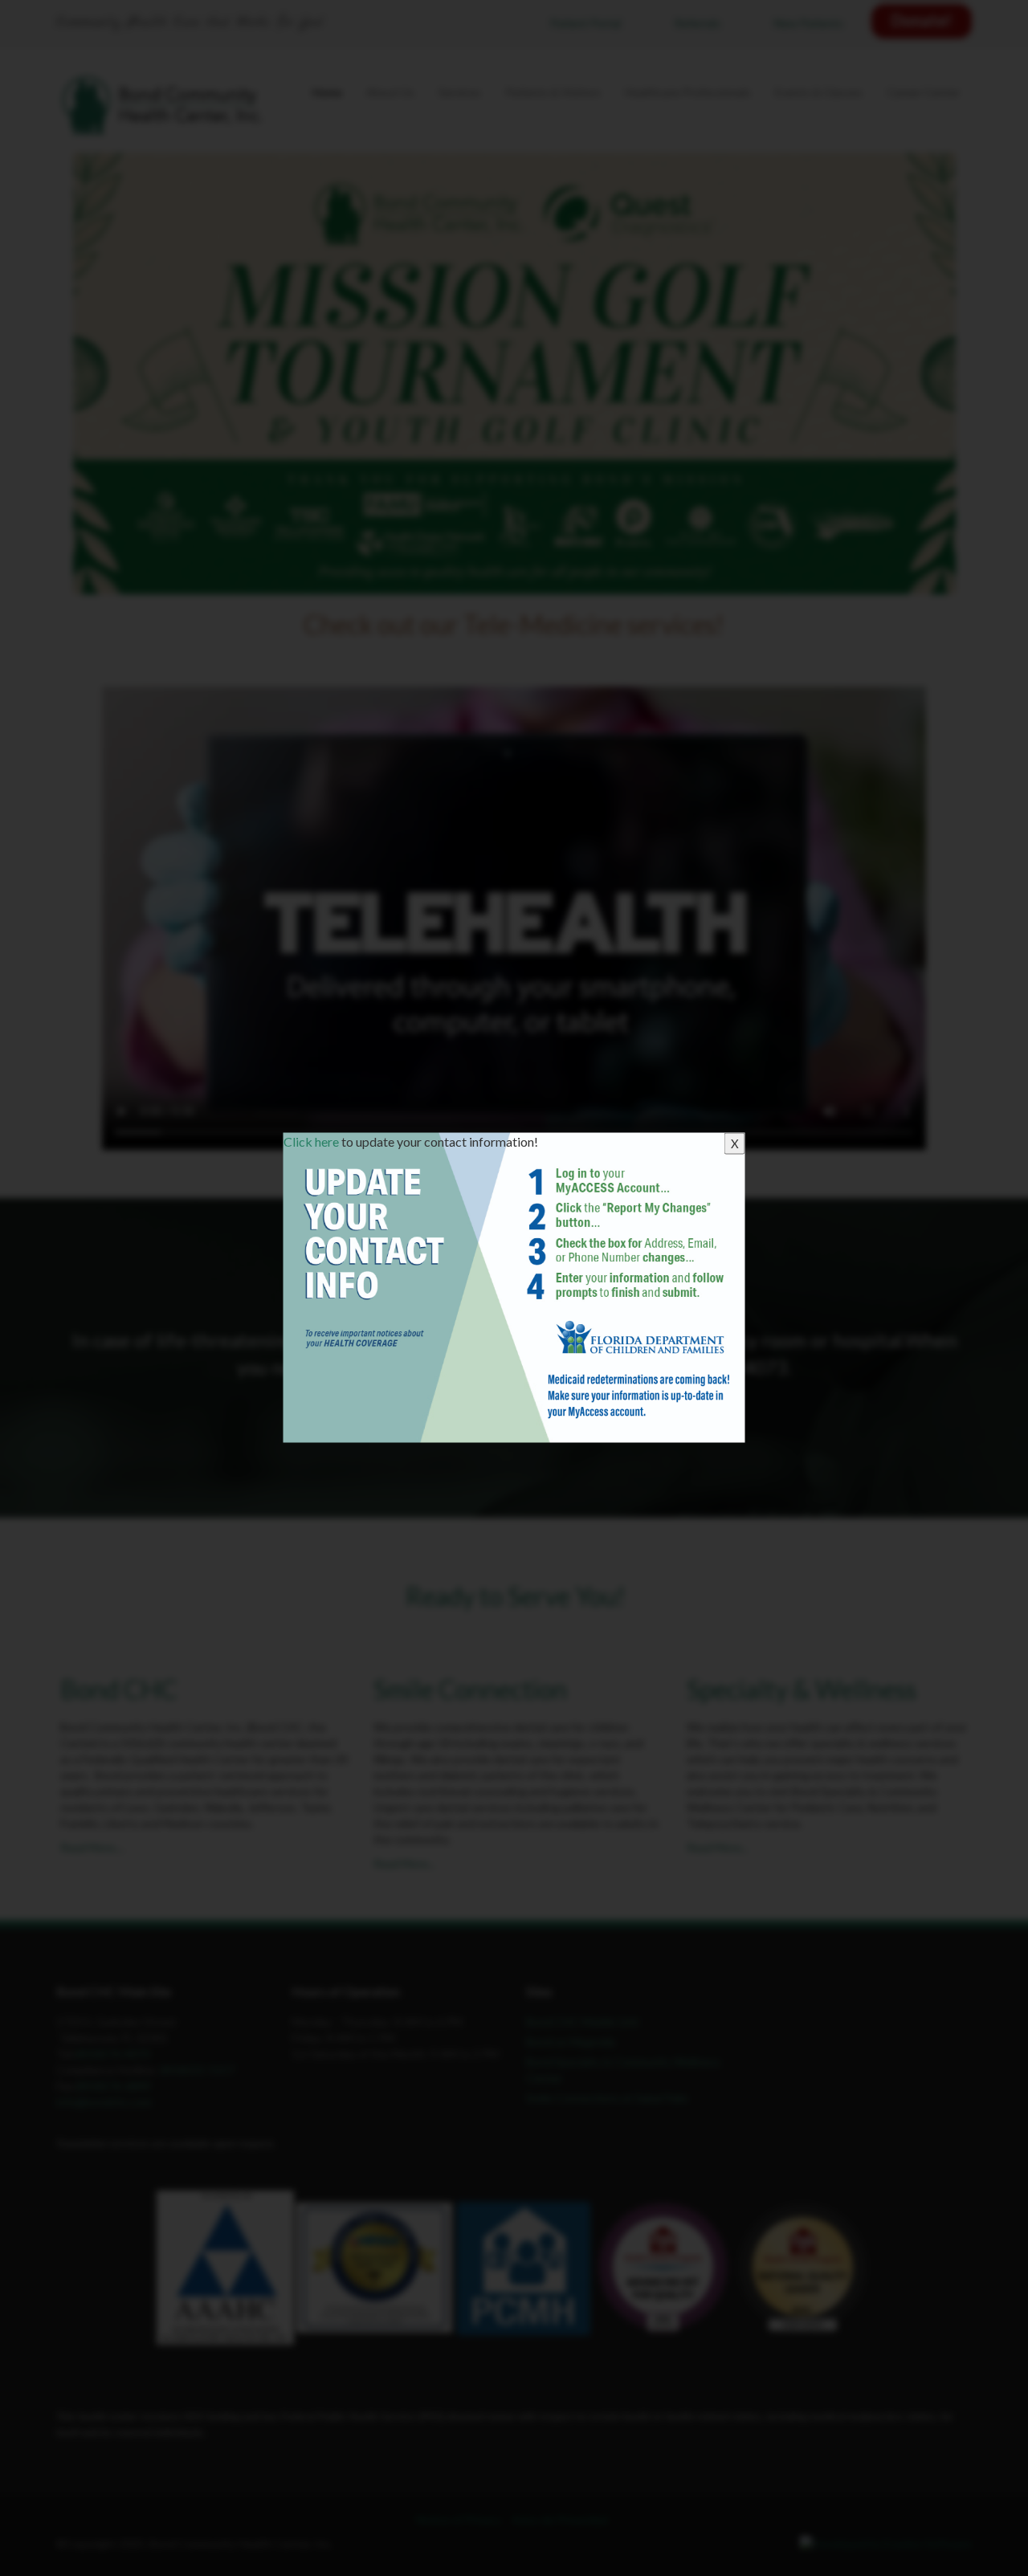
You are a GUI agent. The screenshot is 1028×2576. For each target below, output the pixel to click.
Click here (311, 1141)
